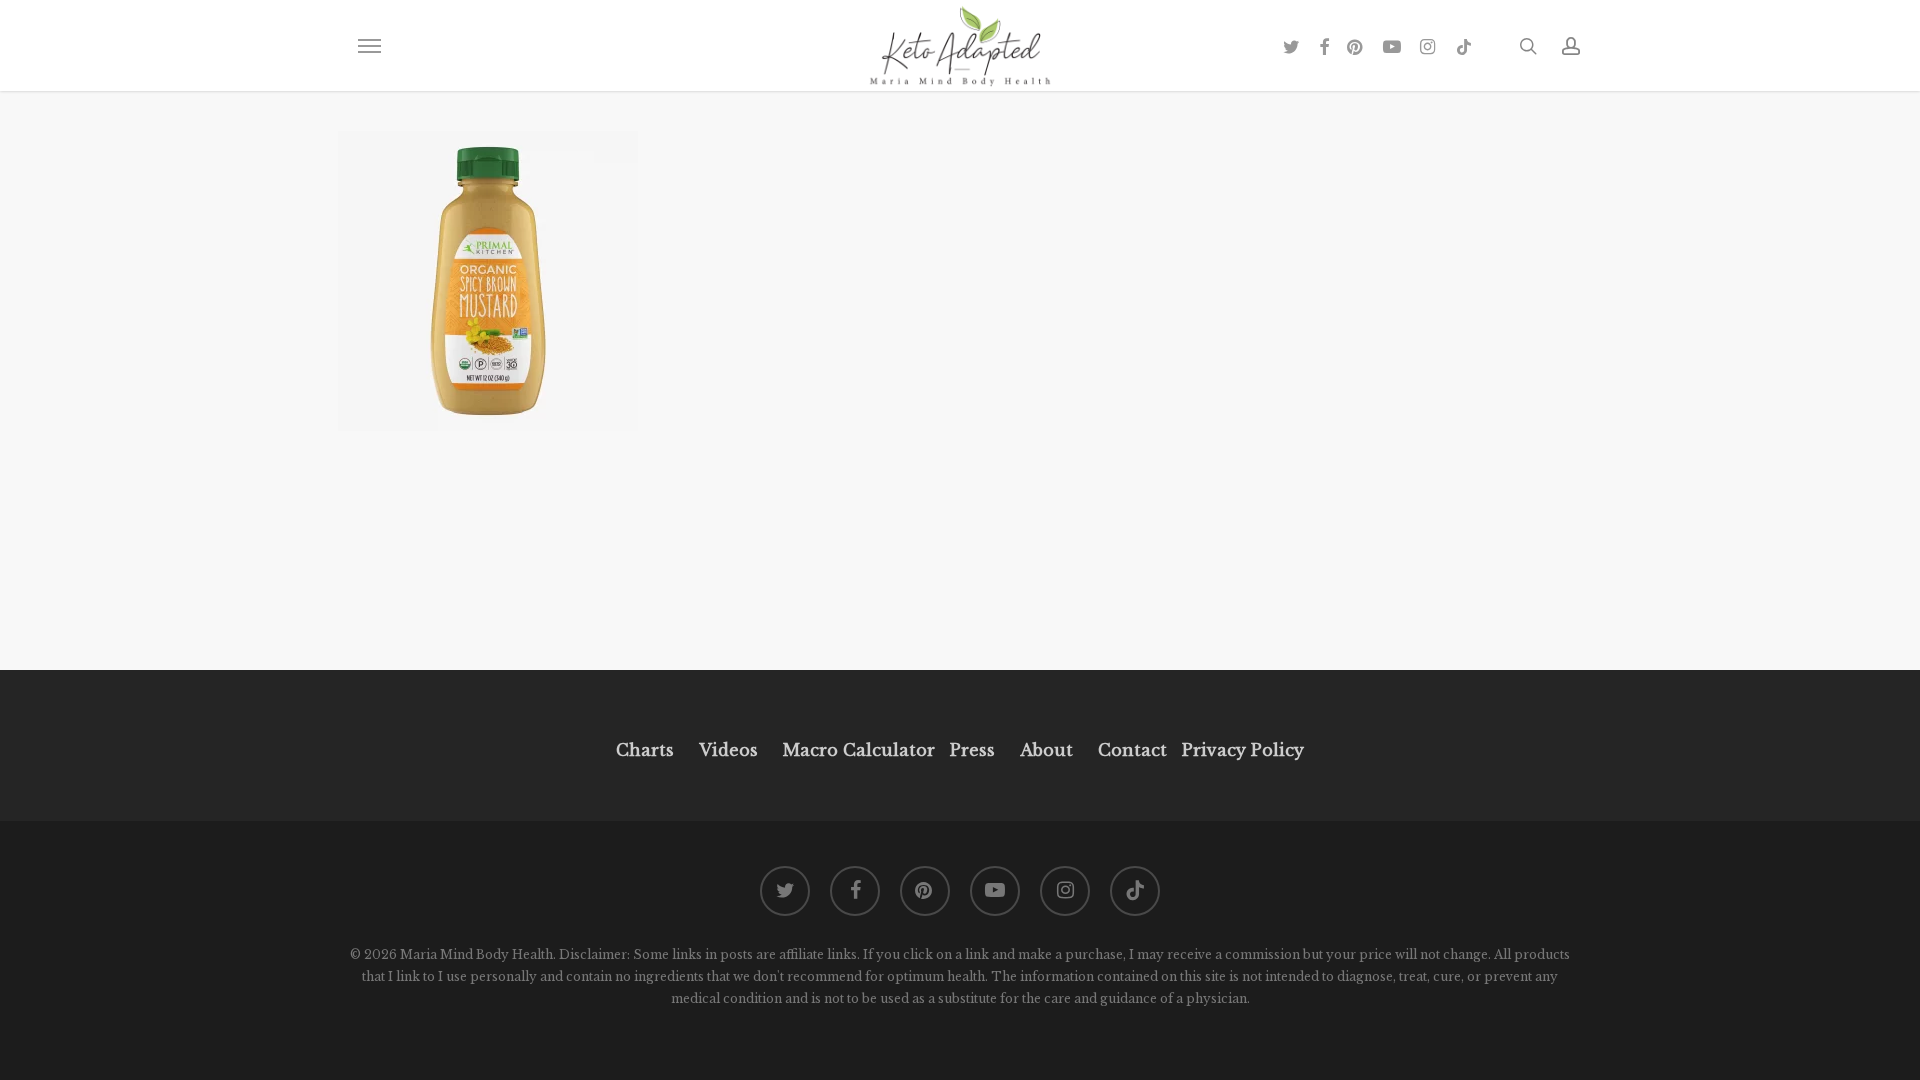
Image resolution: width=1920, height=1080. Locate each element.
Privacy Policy (1240, 750)
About (1046, 750)
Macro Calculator (859, 750)
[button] (369, 46)
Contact (1132, 750)
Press (972, 750)
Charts (645, 750)
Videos (728, 750)
